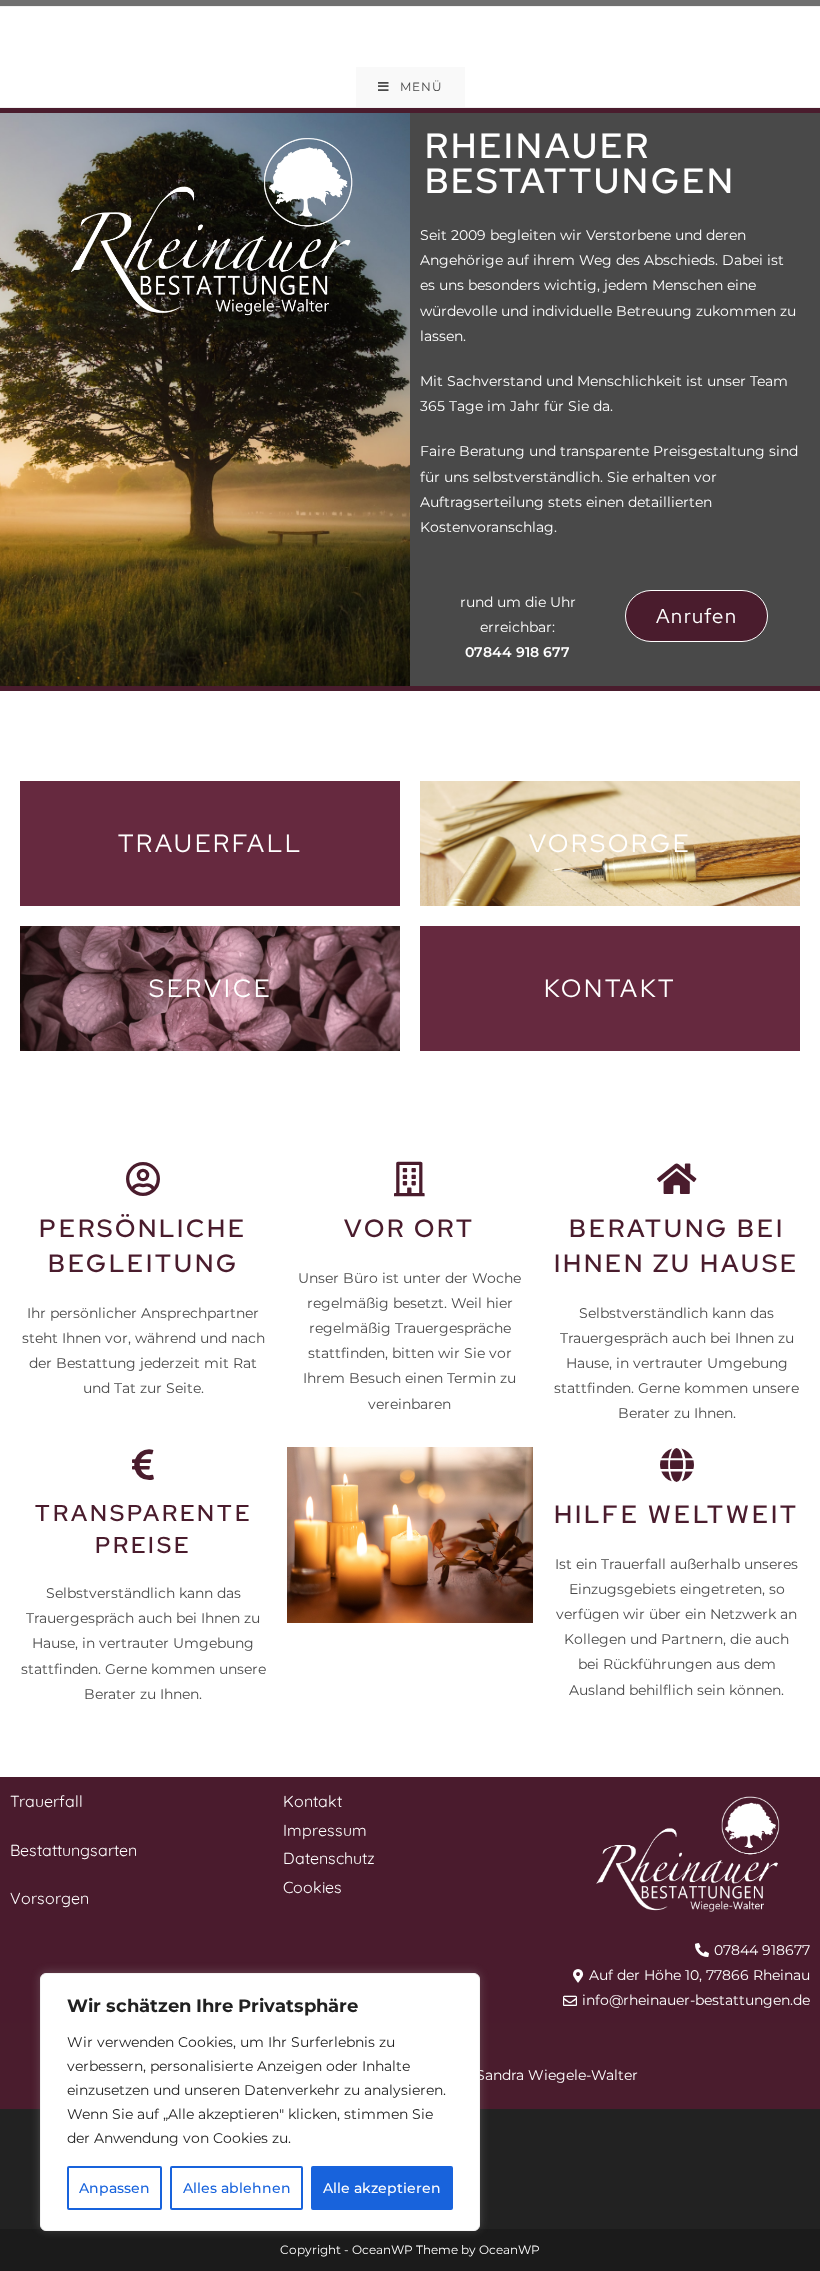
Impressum (325, 1830)
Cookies (312, 1887)
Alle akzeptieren (382, 2188)
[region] (260, 2102)
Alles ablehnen (237, 2188)
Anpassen (114, 2188)
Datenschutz (329, 1858)
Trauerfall (46, 1801)
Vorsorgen (49, 1898)
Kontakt (312, 1801)
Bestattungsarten (73, 1850)
